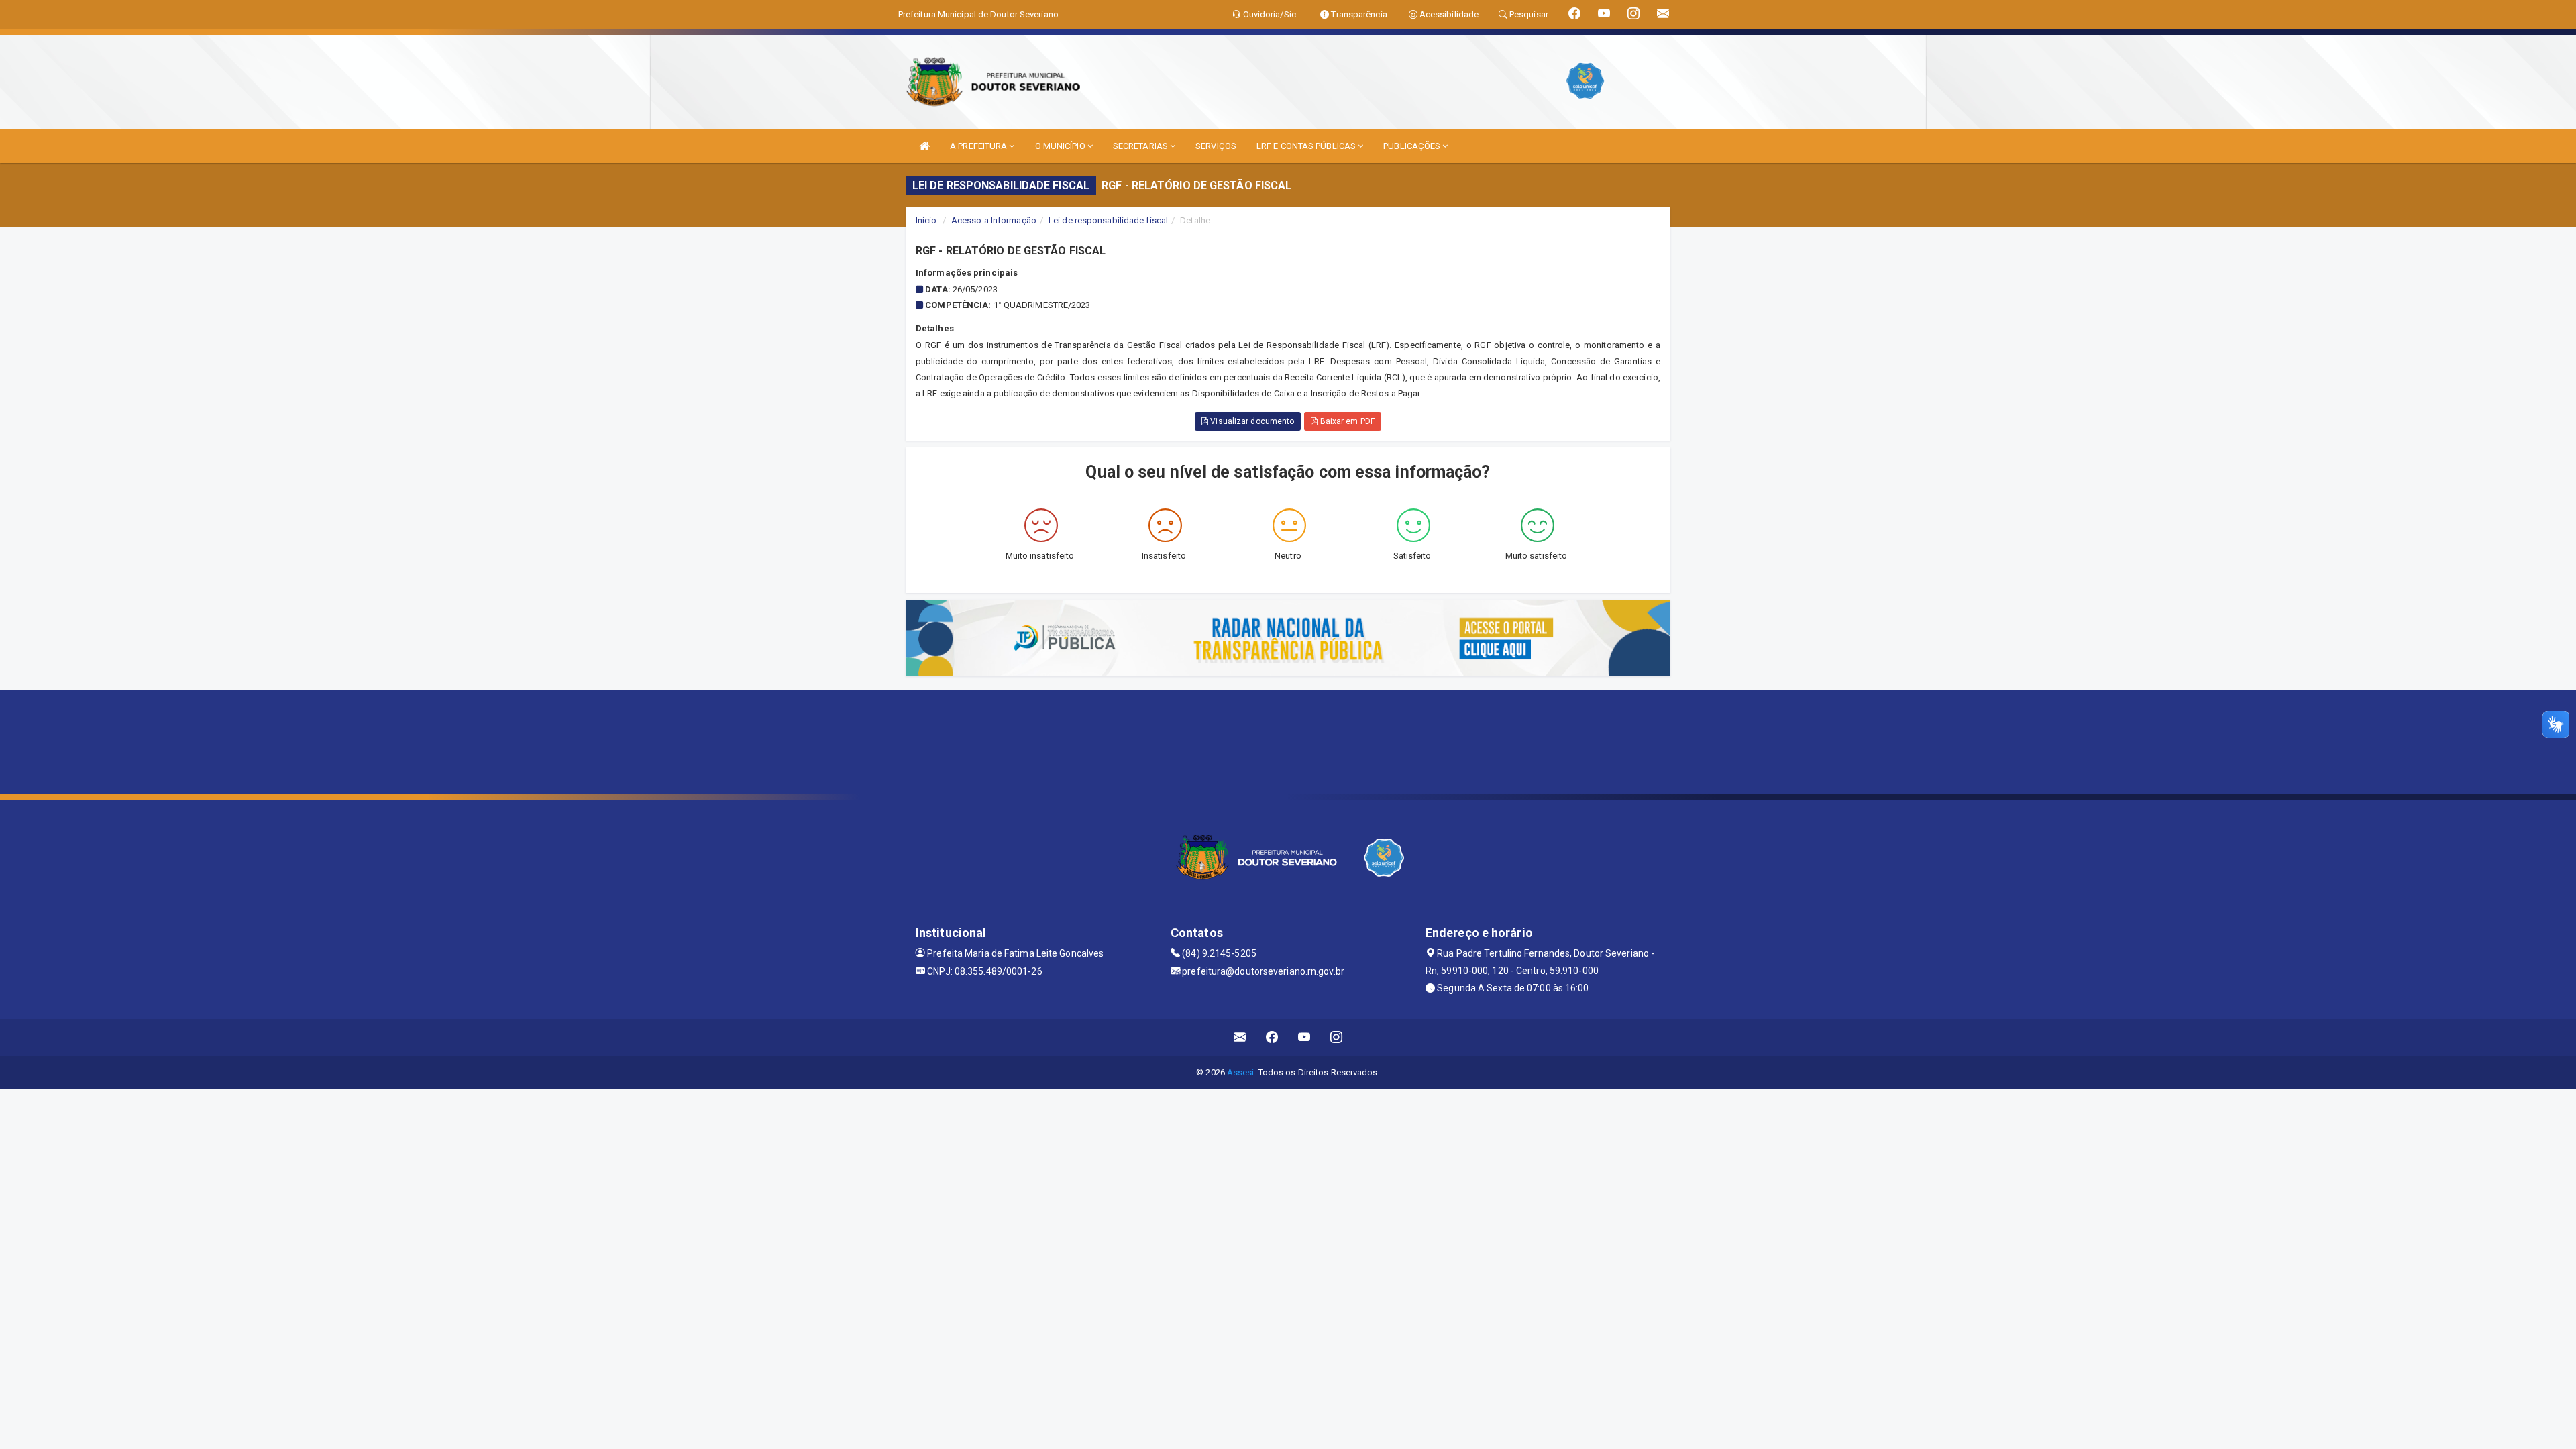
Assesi (1241, 1072)
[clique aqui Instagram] (1337, 1037)
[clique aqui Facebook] (1272, 1037)
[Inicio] (924, 146)
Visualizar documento (1251, 421)
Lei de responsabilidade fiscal (1108, 220)
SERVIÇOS (1216, 146)
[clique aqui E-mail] (1240, 1037)
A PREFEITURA (979, 146)
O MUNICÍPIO (1061, 146)
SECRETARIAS (1141, 146)
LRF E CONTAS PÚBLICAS (1307, 146)
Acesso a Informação (994, 220)
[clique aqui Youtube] (1304, 1037)
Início (926, 220)
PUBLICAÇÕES (1413, 146)
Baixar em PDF (1346, 421)
